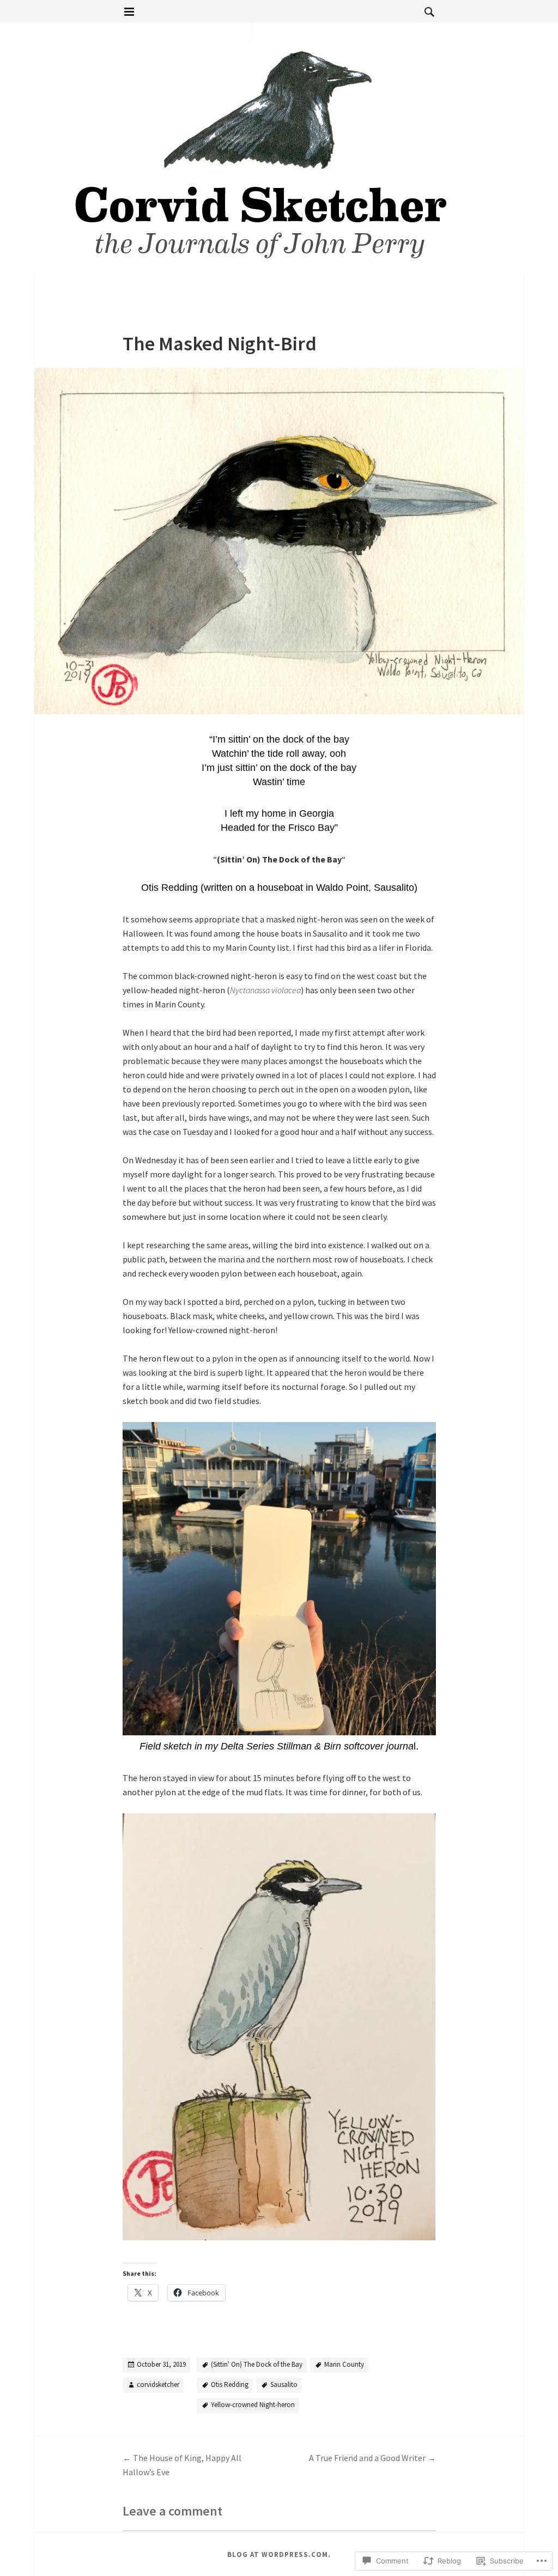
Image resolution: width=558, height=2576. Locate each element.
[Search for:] (427, 11)
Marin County (344, 2364)
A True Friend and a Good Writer (372, 2458)
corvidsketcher (158, 2384)
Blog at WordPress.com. (279, 2554)
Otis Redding (230, 2384)
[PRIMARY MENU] (129, 12)
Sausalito (284, 2384)
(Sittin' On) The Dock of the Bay (257, 2364)
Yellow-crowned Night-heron (253, 2405)
